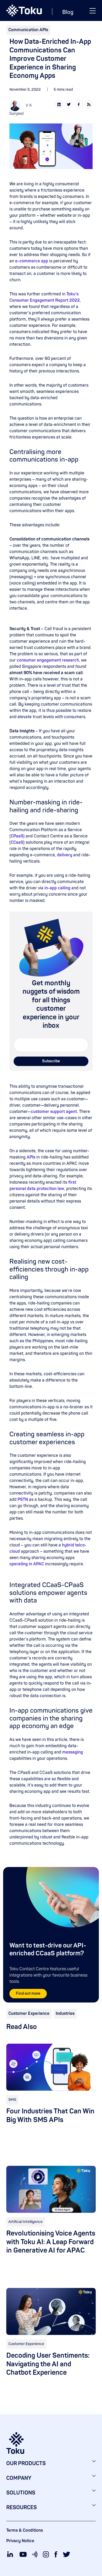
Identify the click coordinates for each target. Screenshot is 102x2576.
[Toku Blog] (35, 2554)
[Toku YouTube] (23, 2554)
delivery (65, 855)
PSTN (23, 1500)
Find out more (28, 1993)
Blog (68, 12)
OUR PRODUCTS (26, 2463)
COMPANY (19, 2478)
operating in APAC (27, 1564)
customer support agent (54, 1112)
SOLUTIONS (21, 2493)
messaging (73, 1752)
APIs (31, 1157)
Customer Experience (29, 2014)
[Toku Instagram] (46, 2554)
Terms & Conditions (25, 2530)
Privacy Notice (20, 2541)
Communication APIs (28, 30)
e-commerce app (32, 261)
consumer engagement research (48, 660)
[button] (93, 10)
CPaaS (17, 836)
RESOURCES (22, 2507)
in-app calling (57, 888)
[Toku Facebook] (56, 2554)
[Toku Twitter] (66, 2554)
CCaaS (17, 842)
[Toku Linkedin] (10, 2554)
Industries (65, 2014)
